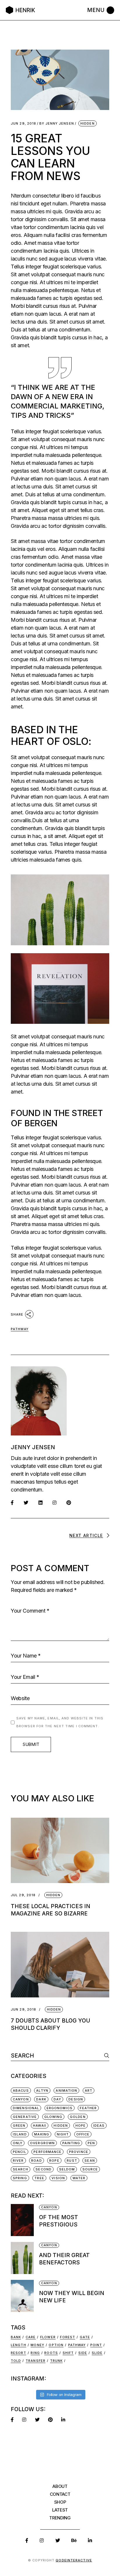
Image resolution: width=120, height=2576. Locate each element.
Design (76, 2099)
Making (42, 2134)
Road (36, 2161)
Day (57, 2099)
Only (18, 2143)
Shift (68, 2353)
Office (83, 2134)
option (56, 2345)
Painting (71, 2143)
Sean (90, 2161)
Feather (88, 2108)
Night (63, 2134)
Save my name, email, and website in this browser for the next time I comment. (60, 1722)
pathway (20, 1329)
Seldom (67, 2169)
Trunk (57, 2361)
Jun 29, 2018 (23, 124)
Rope (54, 2161)
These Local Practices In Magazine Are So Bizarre (51, 1910)
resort (18, 2353)
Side (83, 2353)
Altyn (42, 2091)
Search (21, 2169)
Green (19, 2126)
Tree (39, 2178)
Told (16, 2361)
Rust (72, 2161)
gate (85, 2337)
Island (20, 2134)
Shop (60, 2502)
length (18, 2345)
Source (90, 2169)
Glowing (53, 2117)
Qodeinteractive (74, 2560)
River (18, 2161)
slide (97, 2353)
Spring (20, 2178)
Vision (58, 2178)
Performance (47, 2152)
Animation (66, 2091)
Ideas (99, 2126)
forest (68, 2337)
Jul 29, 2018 (23, 1895)
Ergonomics (60, 2108)
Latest (60, 2510)
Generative (25, 2117)
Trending (60, 2518)
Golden (78, 2117)
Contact (60, 2494)
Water (79, 2178)
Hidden (88, 123)
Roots (51, 2353)
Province (79, 2152)
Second (44, 2169)
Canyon (21, 2099)
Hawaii (40, 2126)
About (60, 2486)
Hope (81, 2126)
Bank (16, 2337)
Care (31, 2337)
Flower (48, 2337)
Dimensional (26, 2108)
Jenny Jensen (57, 124)
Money (37, 2345)
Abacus (21, 2091)
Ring (35, 2353)
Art (89, 2091)
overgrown (42, 2143)
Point (96, 2345)
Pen (91, 2143)
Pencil (20, 2152)
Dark (41, 2099)
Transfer (36, 2361)
